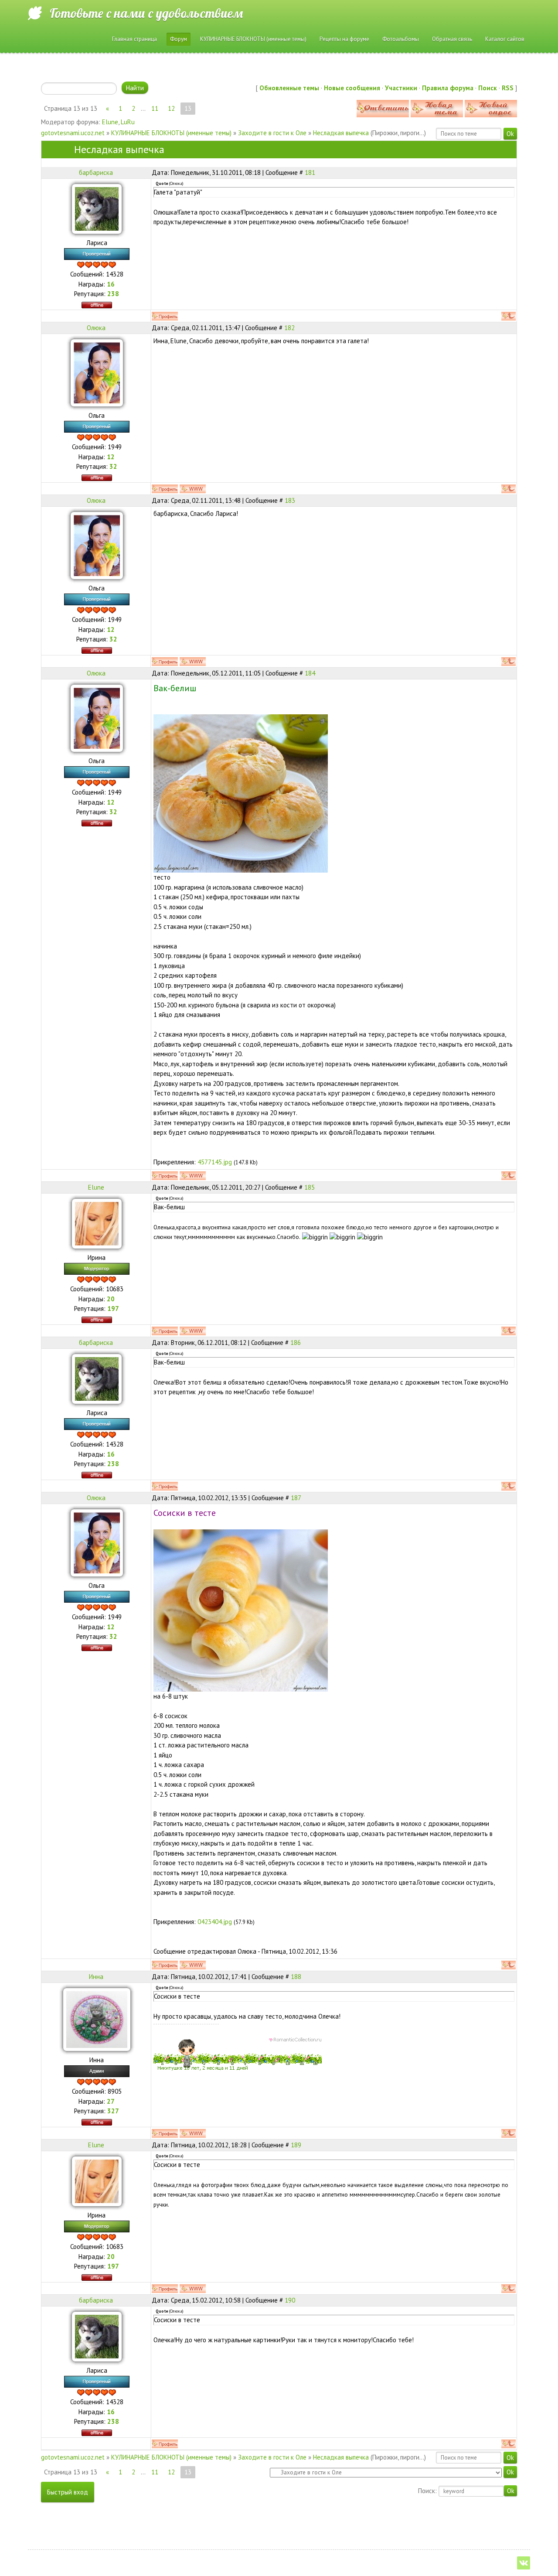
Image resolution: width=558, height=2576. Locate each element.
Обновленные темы (289, 88)
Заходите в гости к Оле (272, 133)
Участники (401, 88)
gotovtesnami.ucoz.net (73, 133)
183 (290, 500)
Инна (96, 1977)
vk (524, 2563)
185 (310, 1187)
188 (296, 1977)
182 (289, 328)
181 (310, 172)
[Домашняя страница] (193, 489)
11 (155, 108)
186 (296, 1343)
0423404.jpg (215, 1922)
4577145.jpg (215, 1162)
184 (310, 673)
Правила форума (448, 88)
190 (290, 2300)
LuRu (128, 122)
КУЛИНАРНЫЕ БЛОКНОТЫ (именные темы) (171, 133)
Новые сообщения (352, 88)
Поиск (488, 88)
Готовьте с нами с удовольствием (146, 13)
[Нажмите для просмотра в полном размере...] (241, 793)
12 (171, 108)
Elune (110, 122)
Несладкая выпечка (341, 133)
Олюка (96, 328)
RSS (508, 88)
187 (296, 1498)
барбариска (96, 172)
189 (296, 2145)
